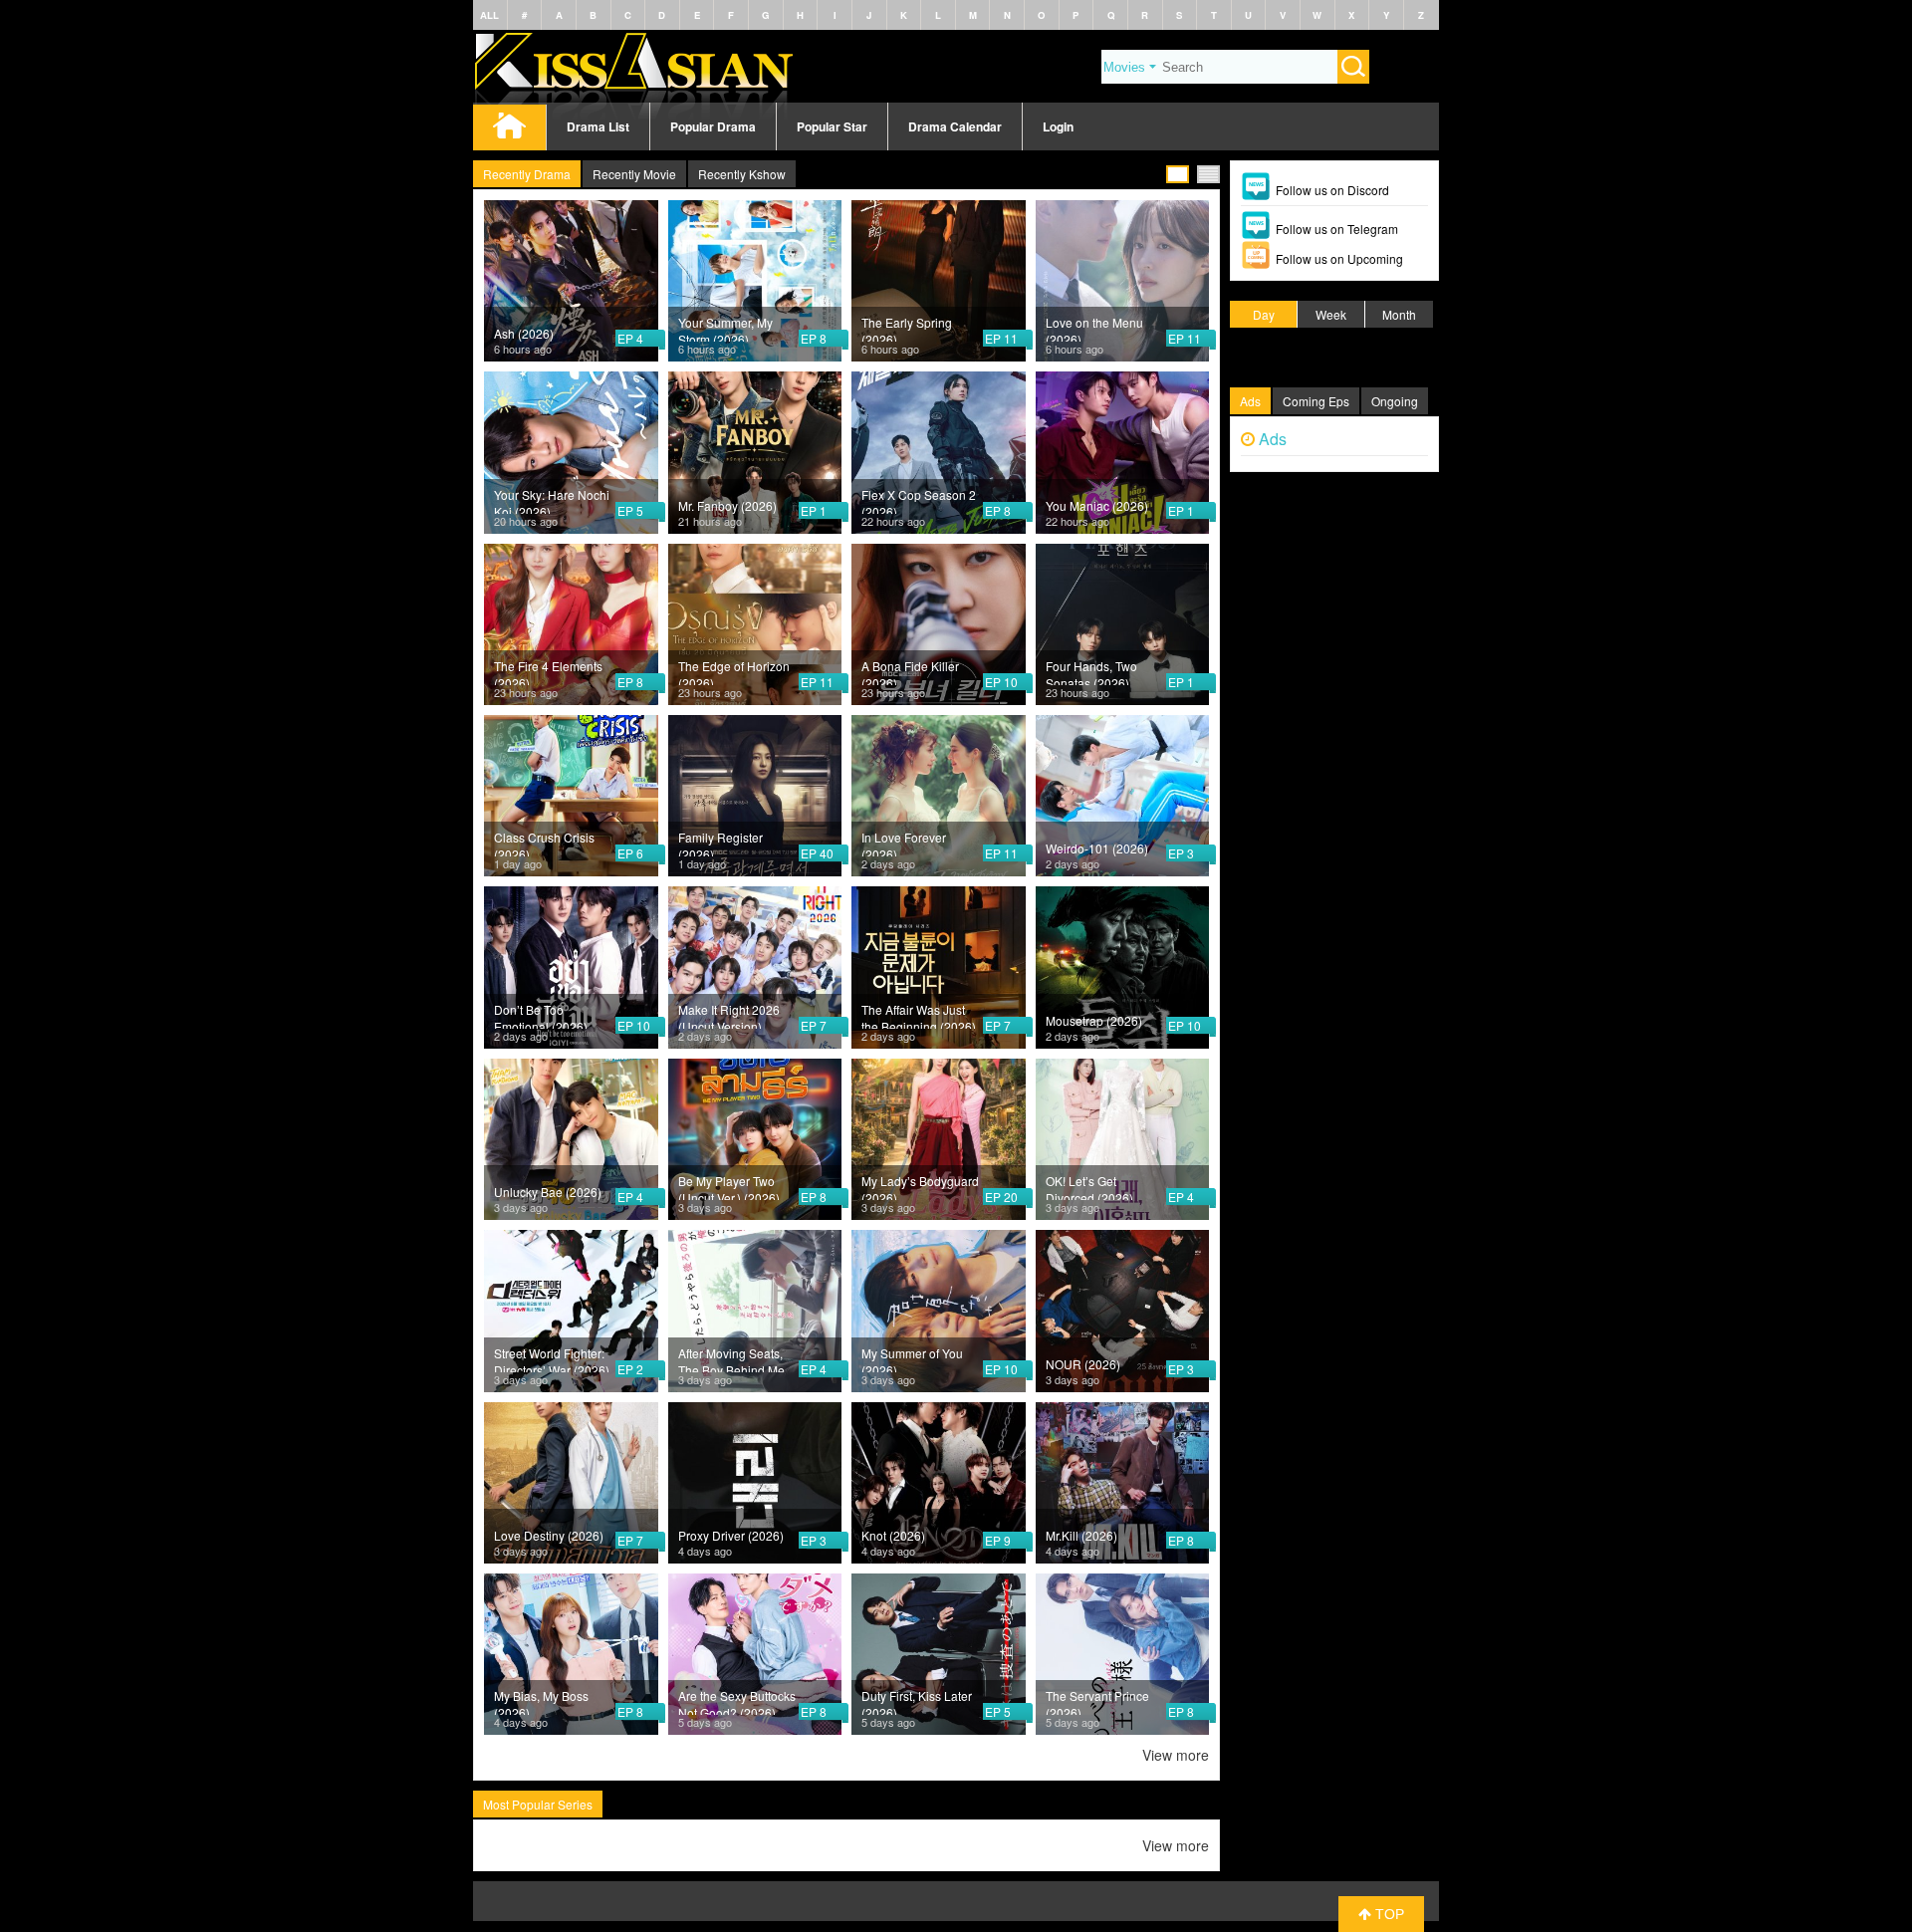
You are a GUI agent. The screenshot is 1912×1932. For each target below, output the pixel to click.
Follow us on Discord (1332, 190)
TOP (1388, 1914)
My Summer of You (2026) (912, 1358)
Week (1331, 314)
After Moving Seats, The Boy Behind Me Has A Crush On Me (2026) (732, 1358)
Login (1058, 126)
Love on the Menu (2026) (1094, 328)
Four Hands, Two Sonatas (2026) (1091, 671)
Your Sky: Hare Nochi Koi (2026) (552, 500)
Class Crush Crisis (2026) (544, 843)
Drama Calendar (955, 126)
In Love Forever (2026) (904, 843)
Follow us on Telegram (1337, 229)
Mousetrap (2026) (1094, 1020)
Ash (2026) (524, 333)
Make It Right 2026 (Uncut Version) (729, 1015)
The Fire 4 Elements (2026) (548, 671)
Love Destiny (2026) (549, 1535)
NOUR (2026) (1083, 1364)
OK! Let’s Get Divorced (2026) (1089, 1186)
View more (1176, 1755)
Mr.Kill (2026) (1081, 1535)
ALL (489, 15)
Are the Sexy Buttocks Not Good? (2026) (737, 1701)
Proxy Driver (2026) (731, 1535)
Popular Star (832, 126)
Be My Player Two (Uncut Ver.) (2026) (729, 1186)
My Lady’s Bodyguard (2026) (920, 1186)
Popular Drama (713, 126)
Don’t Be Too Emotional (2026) (541, 1015)
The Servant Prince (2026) (1097, 1701)
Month (1399, 314)
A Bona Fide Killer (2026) (910, 671)
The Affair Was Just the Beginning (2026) (919, 1015)
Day (1264, 314)
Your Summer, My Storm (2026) (725, 328)
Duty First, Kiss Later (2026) (917, 1701)
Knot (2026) (893, 1535)
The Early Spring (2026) (907, 328)
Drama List (598, 126)
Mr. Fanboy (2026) (727, 505)
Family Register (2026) (720, 843)
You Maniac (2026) (1097, 505)
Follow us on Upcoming (1339, 258)
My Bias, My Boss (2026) (541, 1701)
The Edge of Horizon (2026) (734, 671)
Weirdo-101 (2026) (1097, 848)
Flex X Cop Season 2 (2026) (919, 500)
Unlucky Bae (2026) (548, 1192)
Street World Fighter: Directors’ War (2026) (552, 1358)
